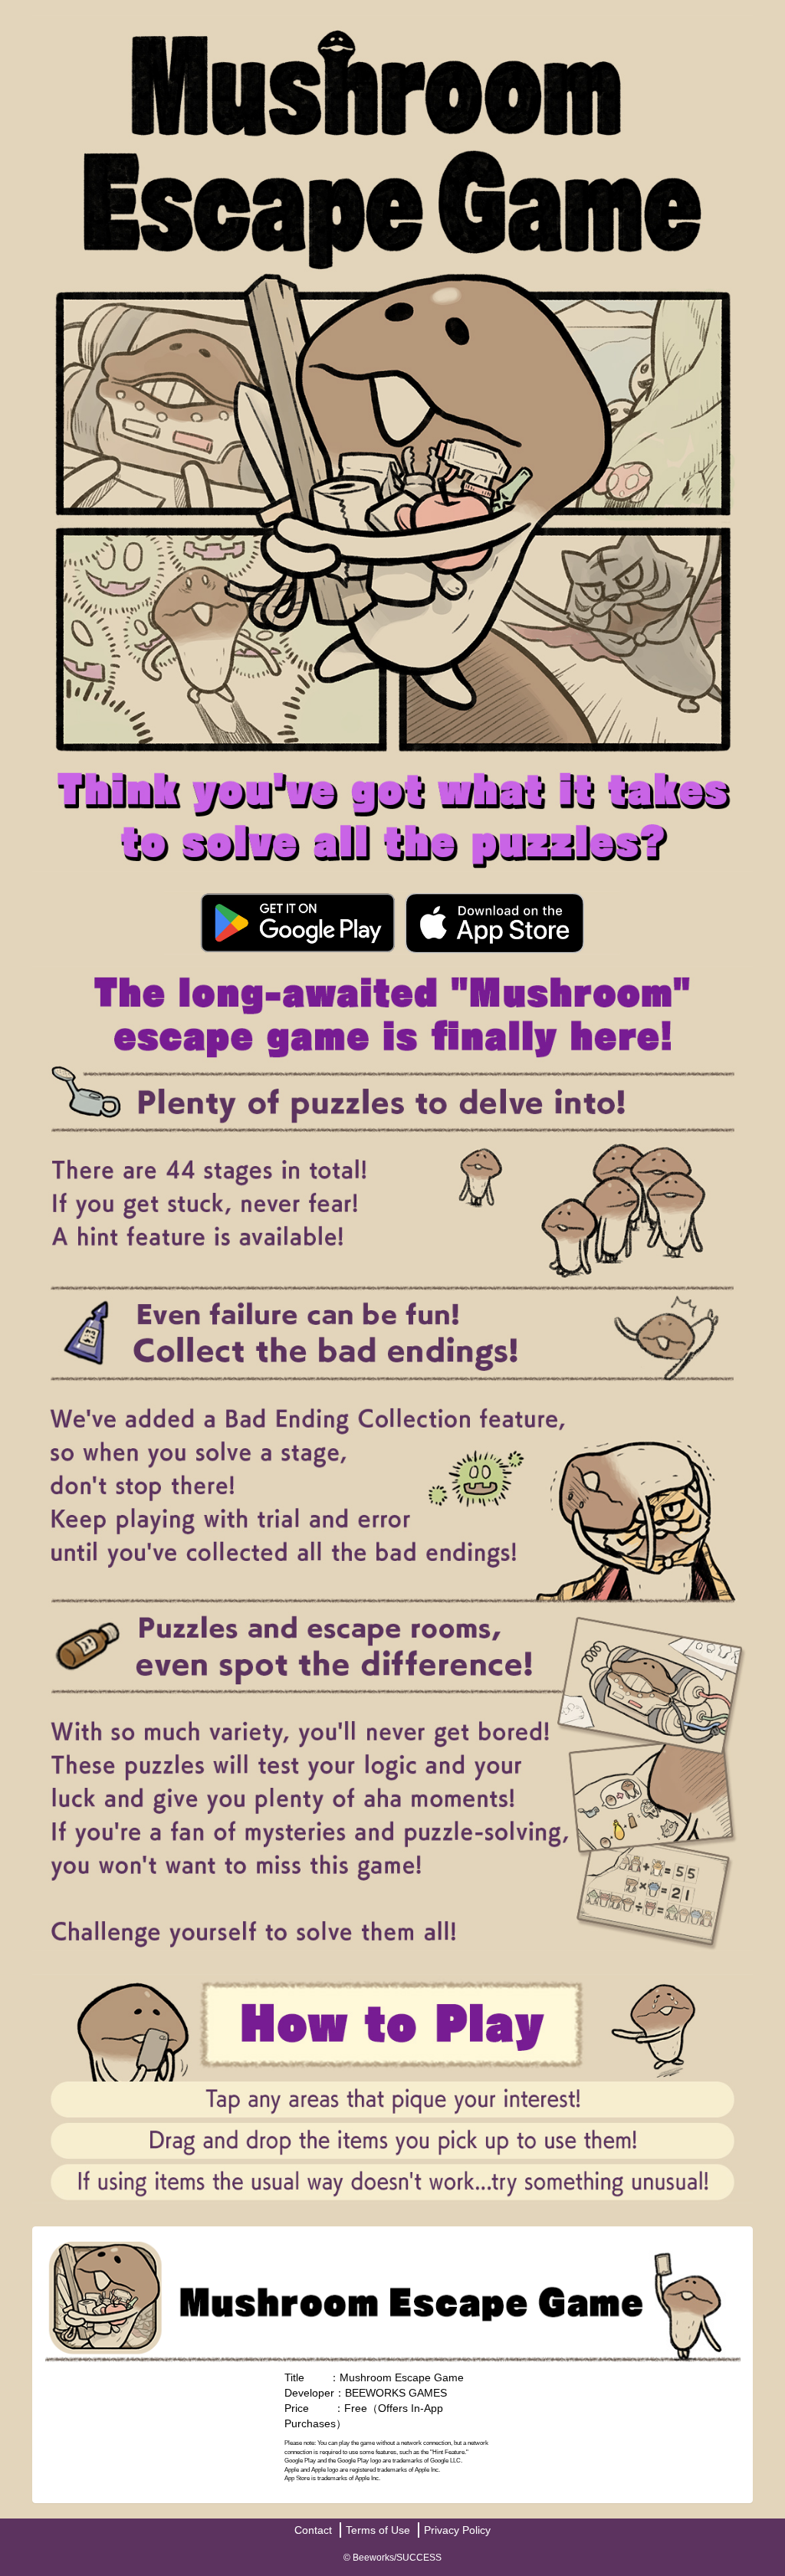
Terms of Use (378, 2530)
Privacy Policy (457, 2530)
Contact (313, 2530)
